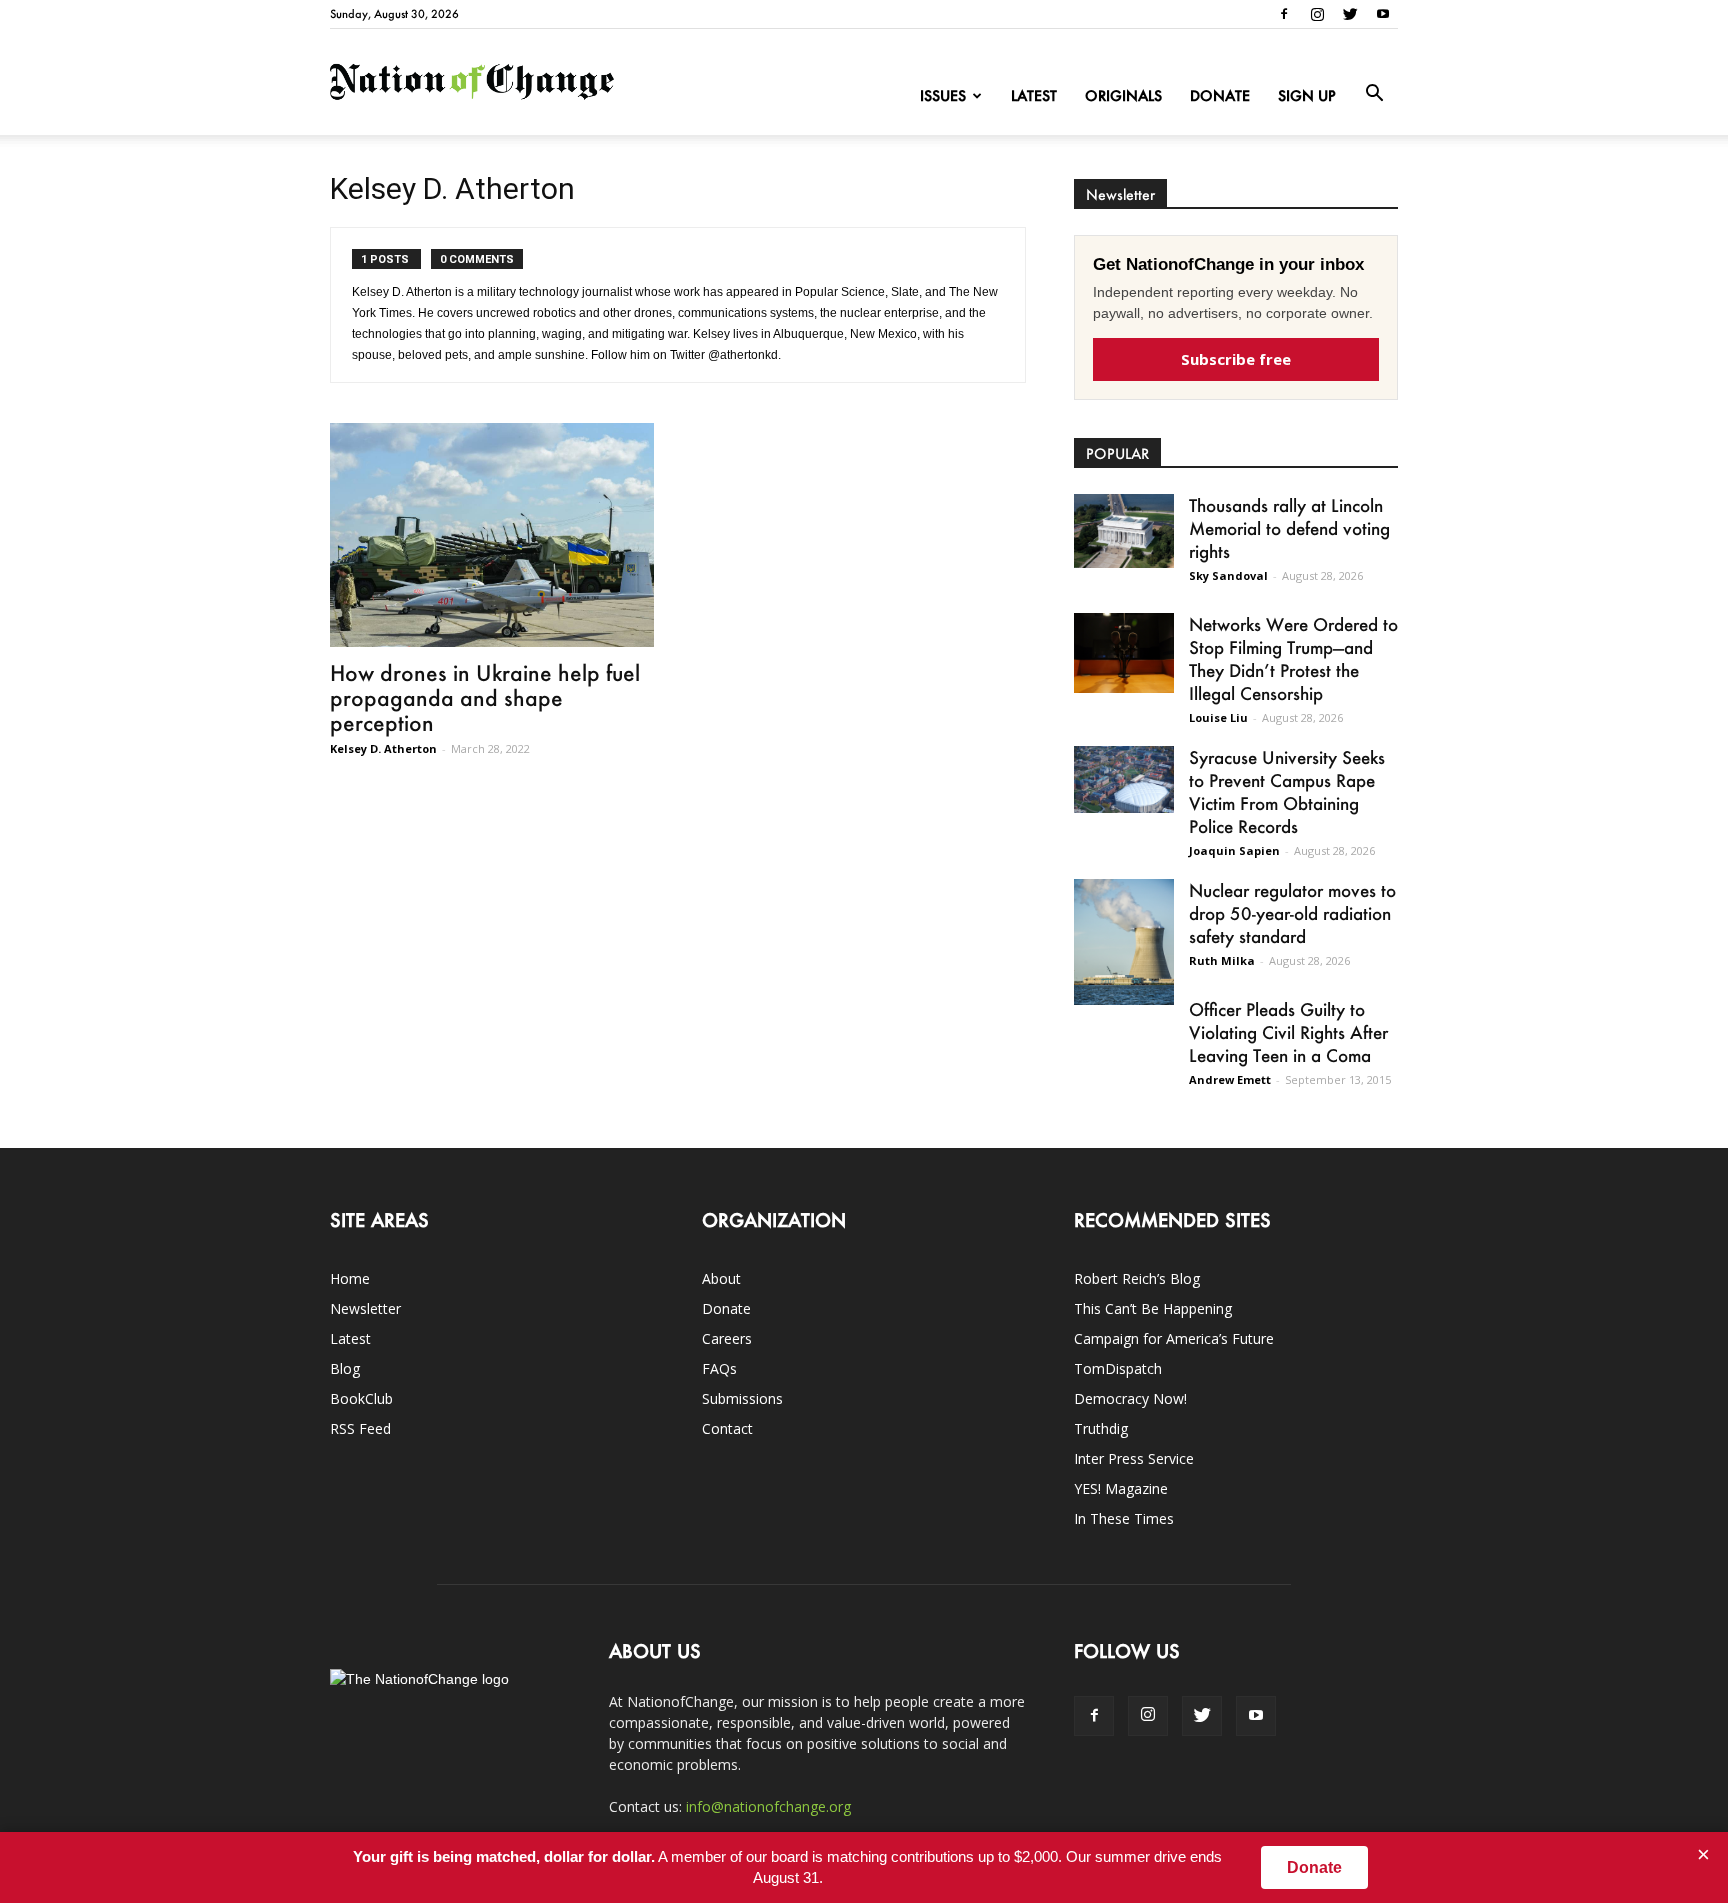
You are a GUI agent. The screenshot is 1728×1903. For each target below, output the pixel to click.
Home (350, 1278)
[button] (1374, 94)
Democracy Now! (1130, 1398)
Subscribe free (1236, 359)
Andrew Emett (1230, 1079)
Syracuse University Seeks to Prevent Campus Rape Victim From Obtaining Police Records (1287, 791)
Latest (1034, 95)
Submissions (742, 1398)
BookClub (361, 1398)
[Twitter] (1350, 14)
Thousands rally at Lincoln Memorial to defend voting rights (1289, 528)
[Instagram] (1317, 14)
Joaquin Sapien (1234, 850)
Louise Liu (1218, 717)
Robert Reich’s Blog (1137, 1278)
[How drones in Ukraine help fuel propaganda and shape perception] (492, 535)
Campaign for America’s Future (1174, 1338)
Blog (345, 1368)
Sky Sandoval (1228, 575)
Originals (1123, 95)
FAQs (719, 1368)
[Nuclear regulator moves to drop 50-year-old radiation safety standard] (1124, 942)
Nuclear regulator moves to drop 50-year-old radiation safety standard (1292, 913)
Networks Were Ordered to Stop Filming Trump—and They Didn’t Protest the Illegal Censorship (1293, 658)
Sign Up (1307, 95)
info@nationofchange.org (768, 1806)
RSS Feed (360, 1428)
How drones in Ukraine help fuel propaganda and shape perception (485, 697)
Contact (727, 1428)
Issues (943, 95)
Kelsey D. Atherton (383, 748)
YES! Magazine (1121, 1488)
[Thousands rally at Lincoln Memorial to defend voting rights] (1124, 531)
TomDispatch (1118, 1368)
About (721, 1278)
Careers (727, 1338)
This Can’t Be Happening (1153, 1308)
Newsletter (365, 1308)
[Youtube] (1383, 14)
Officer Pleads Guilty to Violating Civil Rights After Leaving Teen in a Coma (1288, 1032)
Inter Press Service (1134, 1458)
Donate (1220, 95)
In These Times (1124, 1518)
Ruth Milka (1222, 960)
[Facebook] (1284, 14)
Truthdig (1101, 1428)
